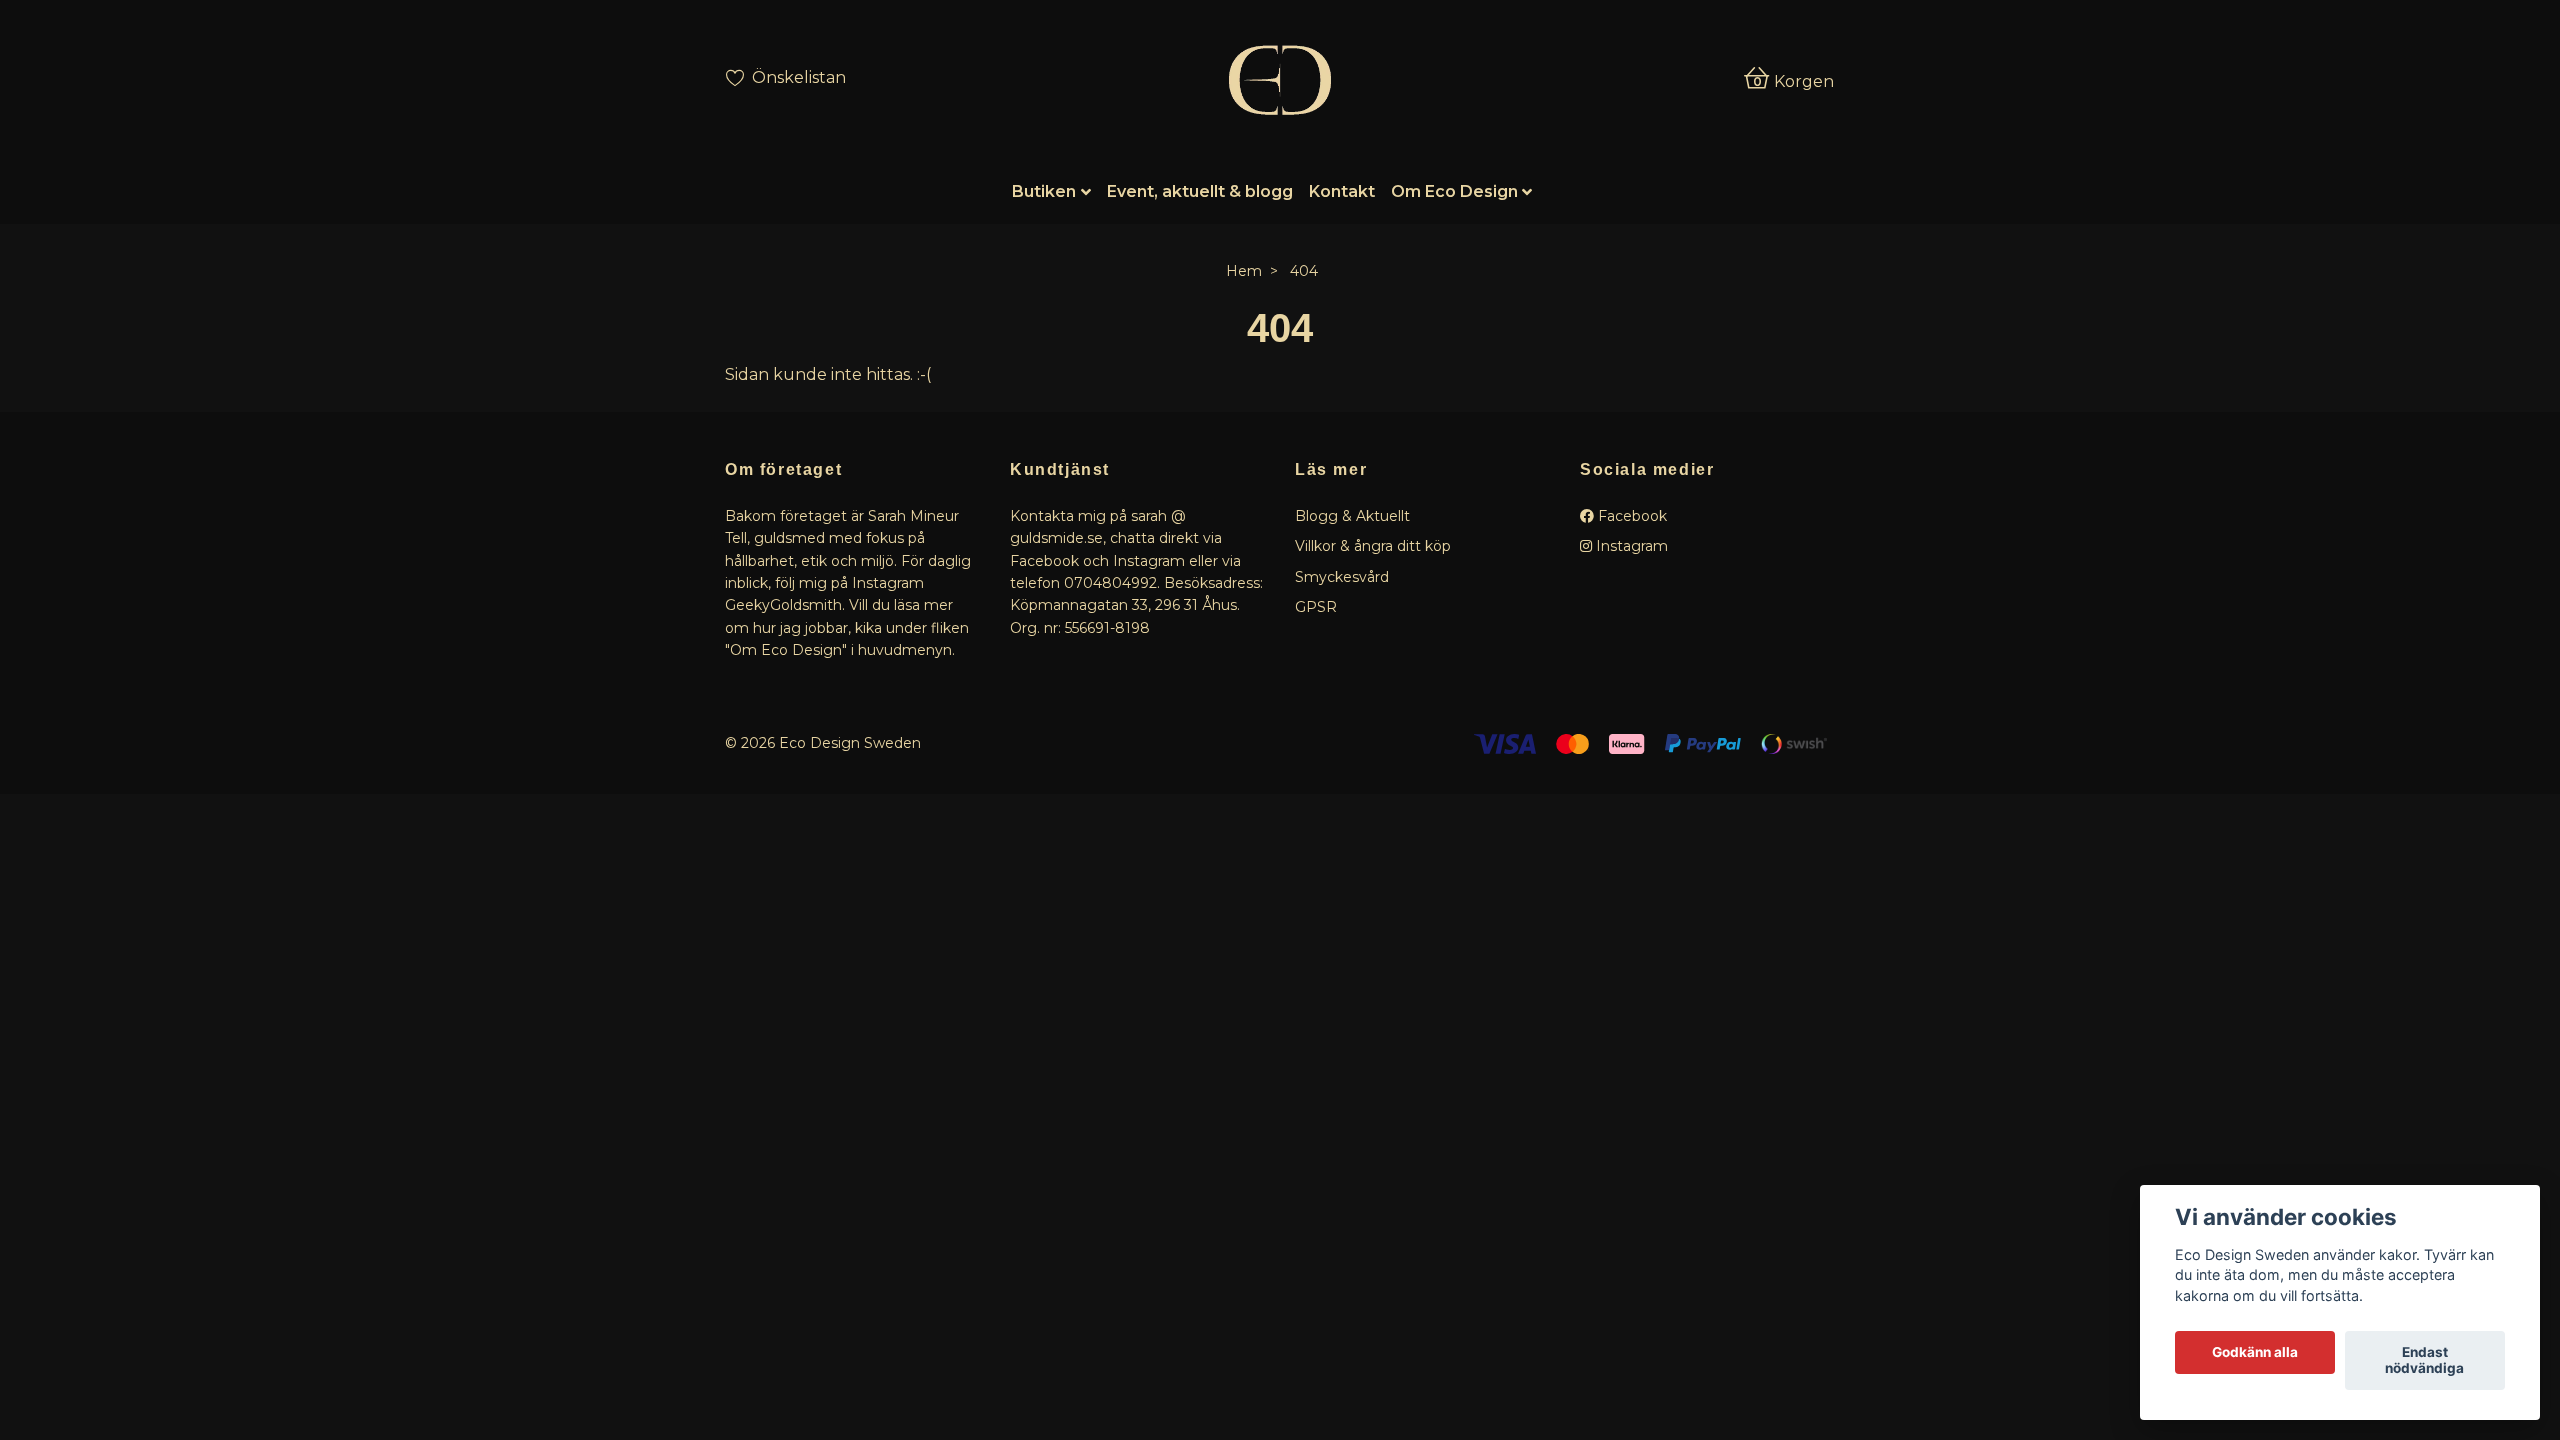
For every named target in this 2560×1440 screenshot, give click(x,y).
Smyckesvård (1342, 577)
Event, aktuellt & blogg (1200, 191)
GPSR (1316, 607)
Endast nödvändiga (2424, 1361)
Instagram (1630, 546)
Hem (1244, 271)
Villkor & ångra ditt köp (1373, 546)
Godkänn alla (2255, 1353)
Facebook (1630, 516)
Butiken (1044, 191)
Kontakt (1342, 191)
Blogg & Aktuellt (1352, 516)
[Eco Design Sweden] (1279, 80)
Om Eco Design (1454, 191)
